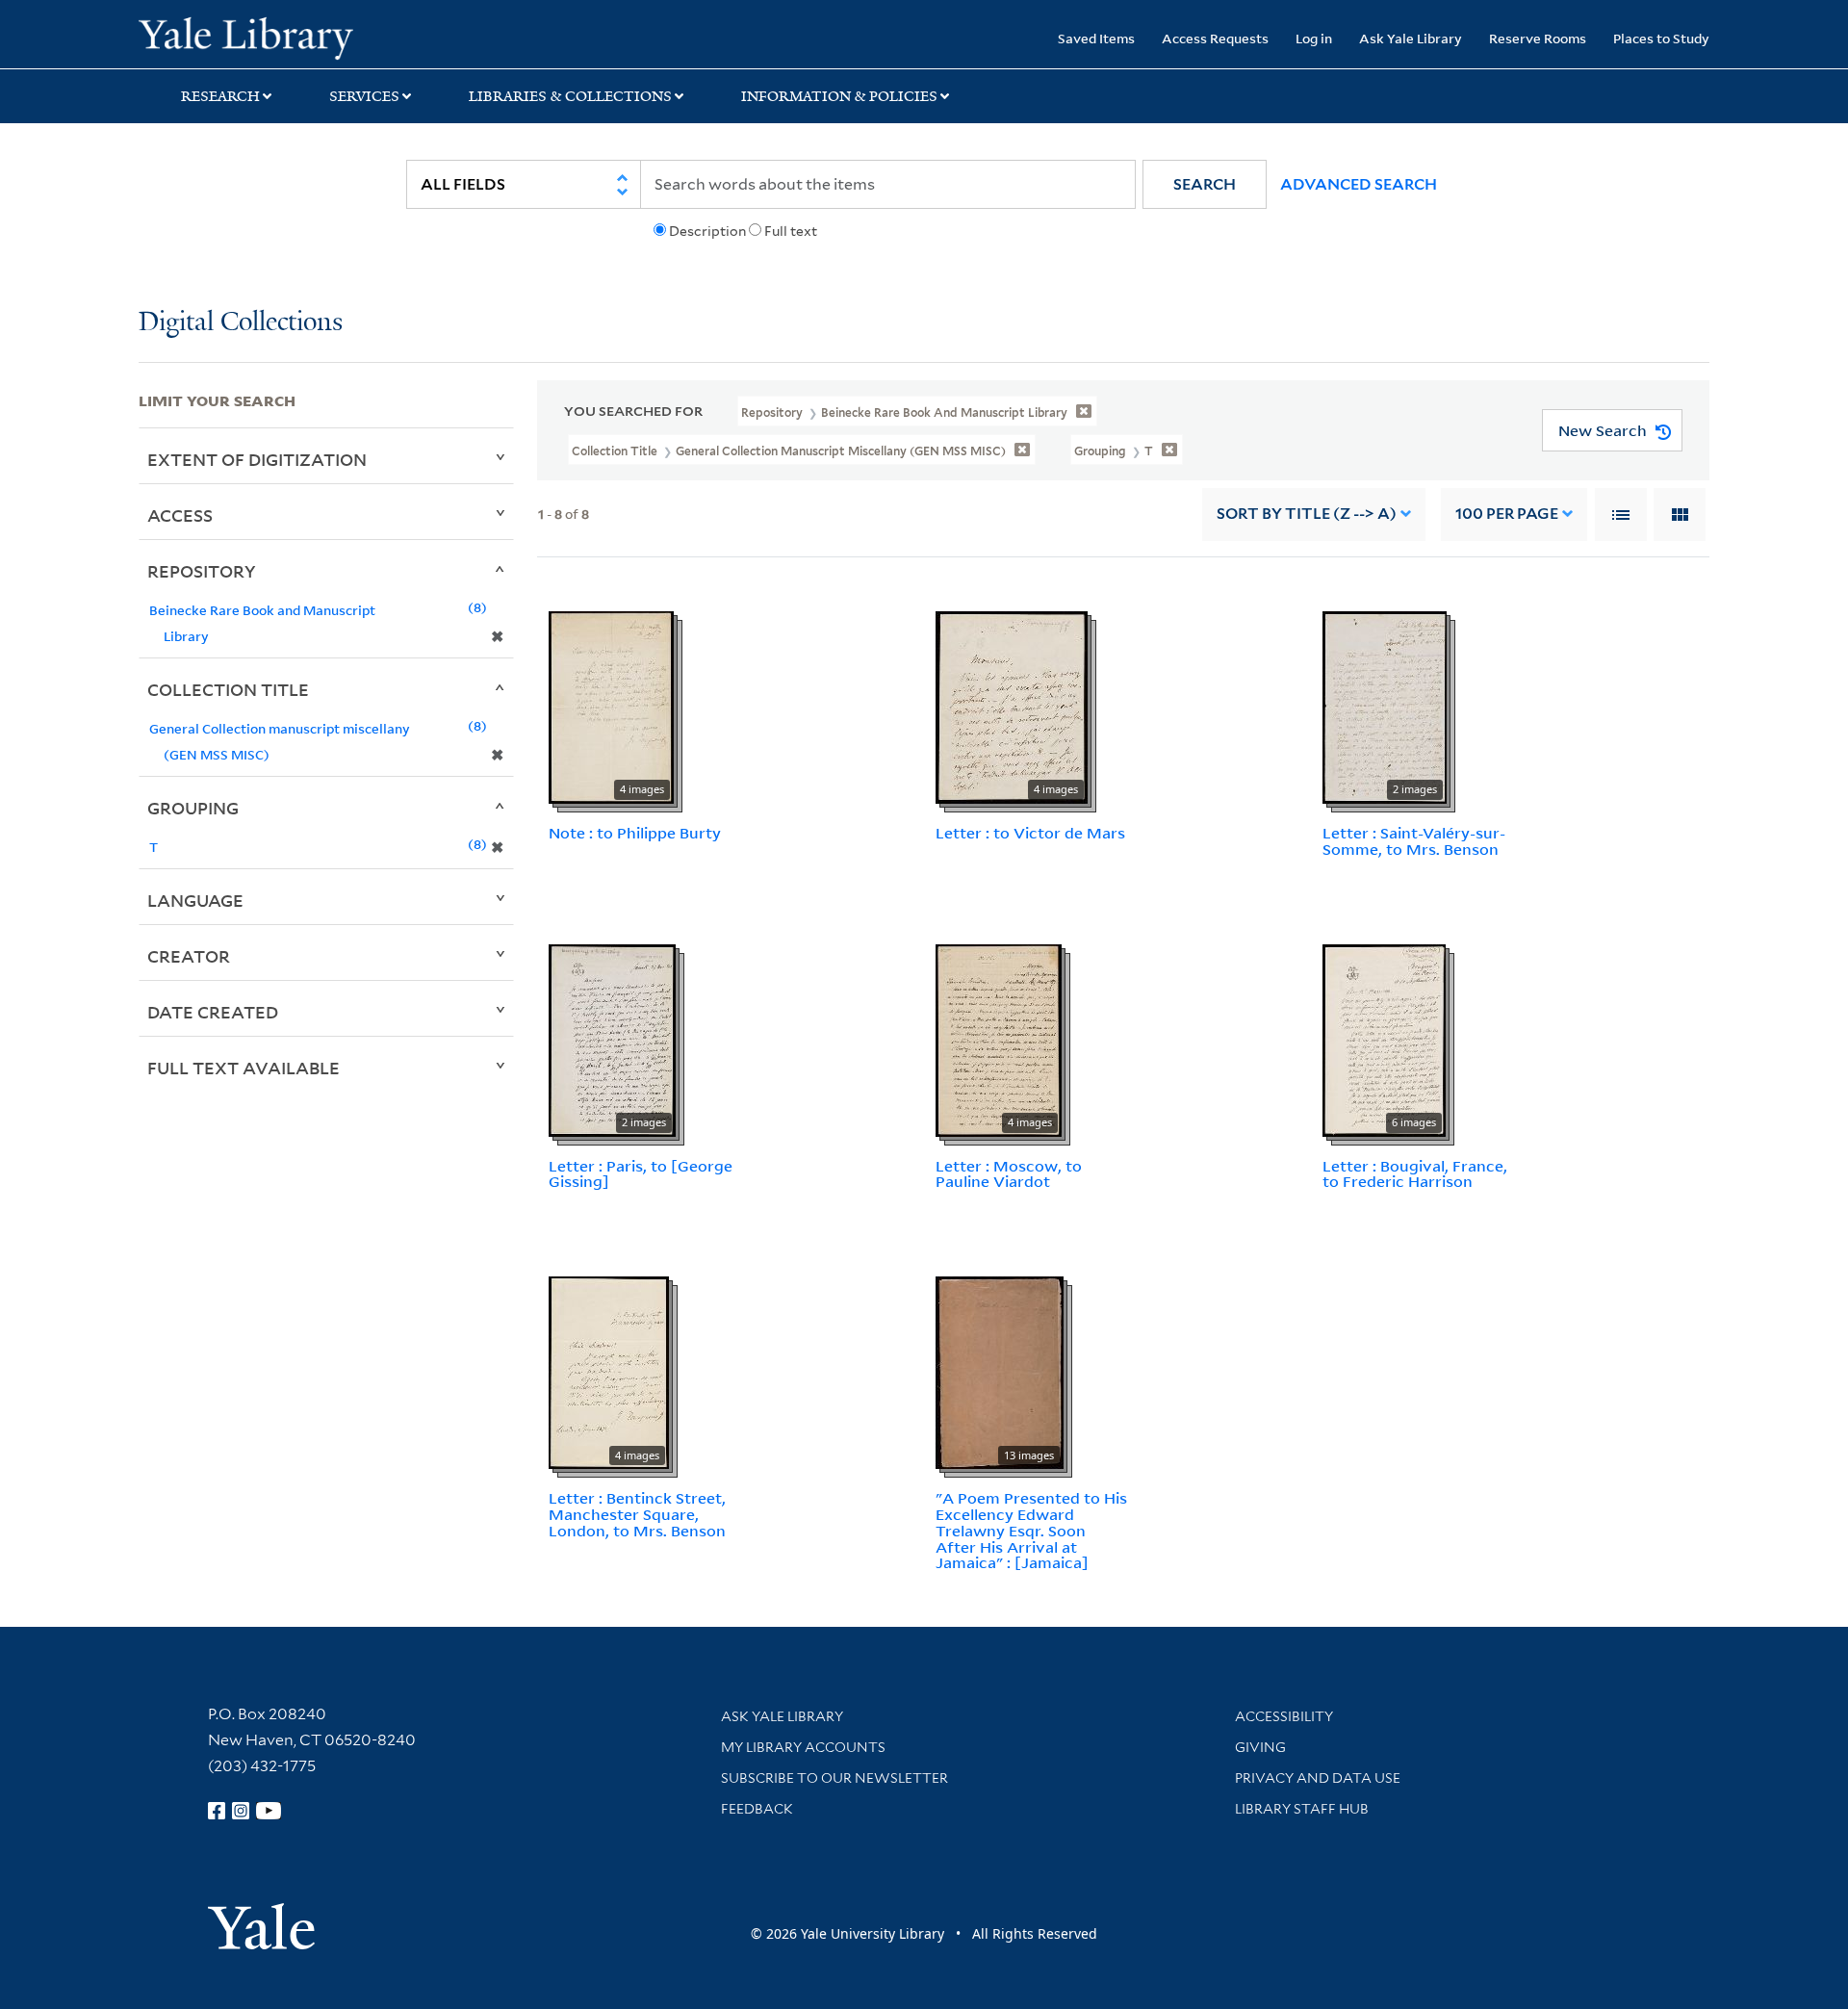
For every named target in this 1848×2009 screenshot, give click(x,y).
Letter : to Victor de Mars (1030, 833)
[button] (1205, 184)
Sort (1307, 514)
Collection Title (228, 689)
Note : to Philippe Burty (635, 833)
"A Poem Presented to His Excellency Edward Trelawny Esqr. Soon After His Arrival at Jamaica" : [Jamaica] (1031, 1530)
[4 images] (611, 706)
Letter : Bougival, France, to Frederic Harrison (1415, 1174)
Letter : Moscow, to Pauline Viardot (1009, 1174)
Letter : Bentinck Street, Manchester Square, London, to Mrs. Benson (637, 1514)
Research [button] (220, 96)
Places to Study (1661, 38)
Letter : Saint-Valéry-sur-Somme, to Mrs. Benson (1414, 841)
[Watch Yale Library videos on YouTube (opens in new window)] (269, 1811)
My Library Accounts (803, 1747)
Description (707, 231)
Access (180, 515)
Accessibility (1284, 1716)
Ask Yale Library (1411, 38)
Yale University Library (257, 37)
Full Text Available (244, 1068)
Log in (1314, 38)
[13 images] (1000, 1371)
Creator (189, 956)
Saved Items (1096, 38)
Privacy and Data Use (1318, 1778)
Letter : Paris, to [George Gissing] (641, 1174)
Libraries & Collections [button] (570, 96)
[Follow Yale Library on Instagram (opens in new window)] (241, 1811)
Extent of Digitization (257, 459)
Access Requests (1215, 38)
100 (1507, 514)
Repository (202, 571)
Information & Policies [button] (839, 96)
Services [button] (364, 96)
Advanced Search (1359, 184)
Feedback (757, 1809)
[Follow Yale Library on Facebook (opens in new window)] (217, 1811)
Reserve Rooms (1538, 38)
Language (195, 900)
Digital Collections (241, 323)
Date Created (213, 1012)
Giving (1260, 1747)
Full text (791, 231)
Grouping (193, 808)
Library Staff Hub (1302, 1809)
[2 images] (1385, 706)
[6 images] (1384, 1039)
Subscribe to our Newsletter (834, 1778)
